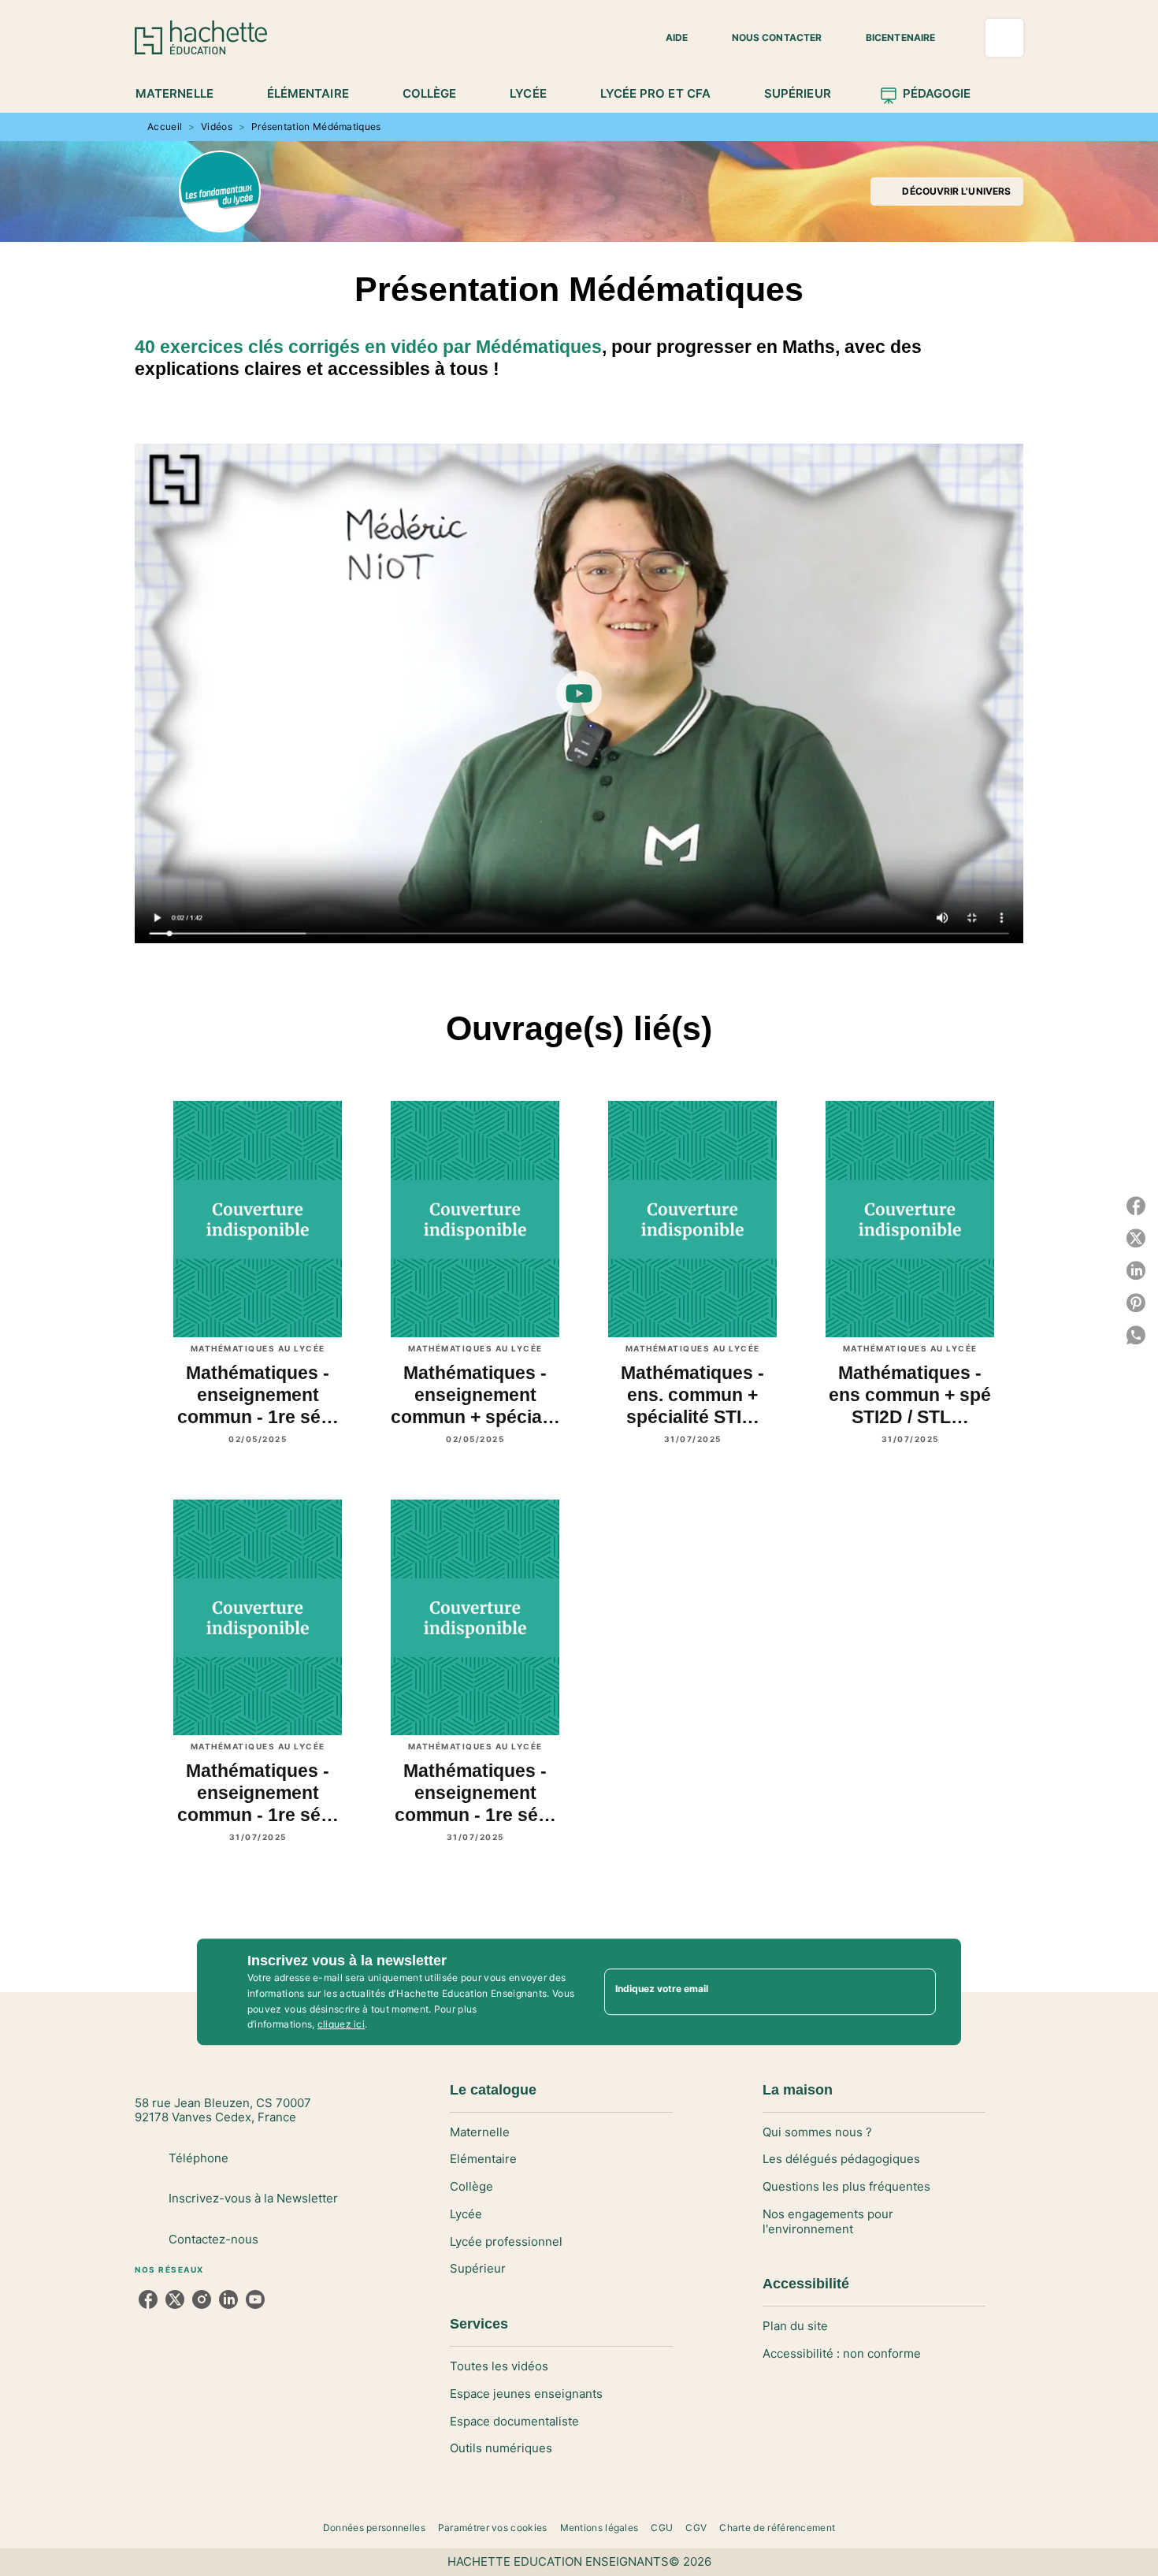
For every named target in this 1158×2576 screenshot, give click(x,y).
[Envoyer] (917, 1992)
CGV (696, 2528)
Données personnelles (374, 2528)
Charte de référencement (777, 2528)
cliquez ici (341, 2025)
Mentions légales (599, 2528)
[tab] (183, 94)
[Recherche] (1004, 38)
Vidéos (217, 126)
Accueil (165, 126)
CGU (662, 2528)
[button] (667, 38)
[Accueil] (201, 37)
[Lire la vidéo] (579, 693)
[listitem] (148, 2299)
